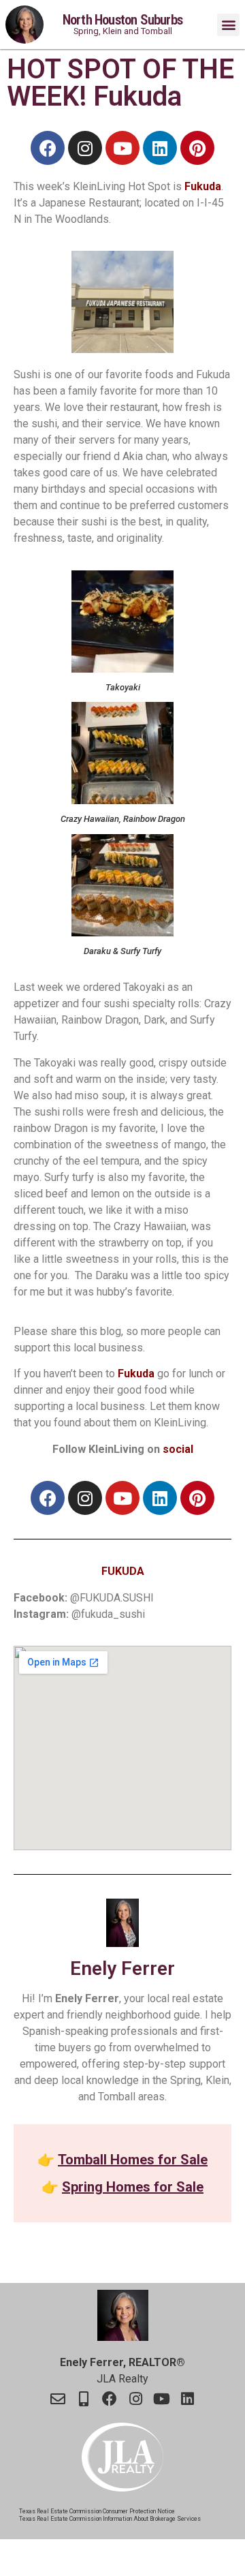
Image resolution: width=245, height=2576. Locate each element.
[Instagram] (85, 148)
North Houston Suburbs (122, 20)
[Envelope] (58, 2399)
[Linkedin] (160, 148)
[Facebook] (48, 148)
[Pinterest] (197, 148)
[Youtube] (122, 148)
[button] (228, 25)
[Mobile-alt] (84, 2399)
